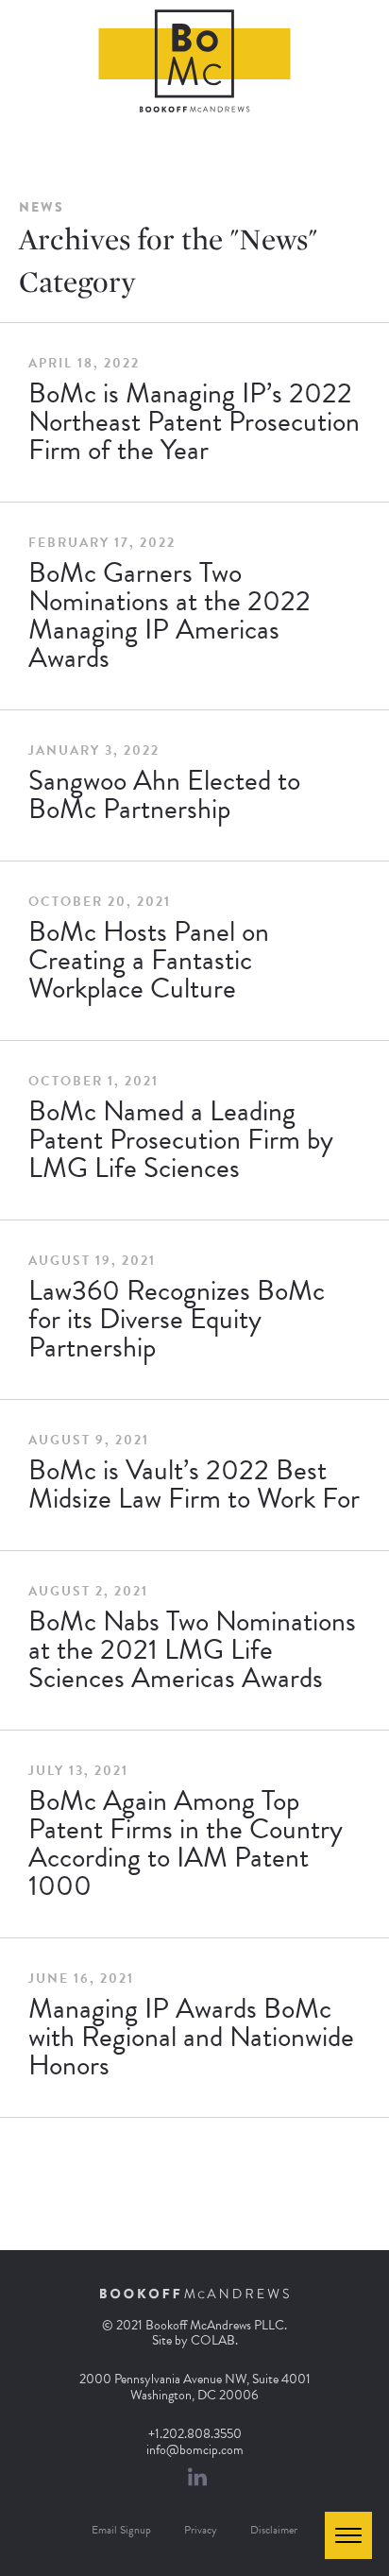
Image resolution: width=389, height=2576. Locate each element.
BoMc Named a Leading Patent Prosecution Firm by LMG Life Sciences (181, 1139)
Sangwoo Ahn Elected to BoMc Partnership (164, 794)
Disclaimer (274, 2530)
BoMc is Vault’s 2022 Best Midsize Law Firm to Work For (194, 1484)
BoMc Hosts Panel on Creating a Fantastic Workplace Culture (149, 960)
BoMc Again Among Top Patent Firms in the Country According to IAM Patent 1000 (186, 1843)
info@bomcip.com (195, 2450)
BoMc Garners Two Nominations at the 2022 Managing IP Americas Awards (169, 615)
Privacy (201, 2530)
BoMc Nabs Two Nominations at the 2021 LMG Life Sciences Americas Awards (192, 1649)
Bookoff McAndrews (195, 61)
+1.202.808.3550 (195, 2434)
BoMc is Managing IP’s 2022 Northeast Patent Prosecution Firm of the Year (194, 421)
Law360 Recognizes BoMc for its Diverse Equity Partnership (177, 1319)
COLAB (213, 2340)
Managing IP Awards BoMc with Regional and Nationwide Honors (191, 2037)
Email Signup (121, 2530)
